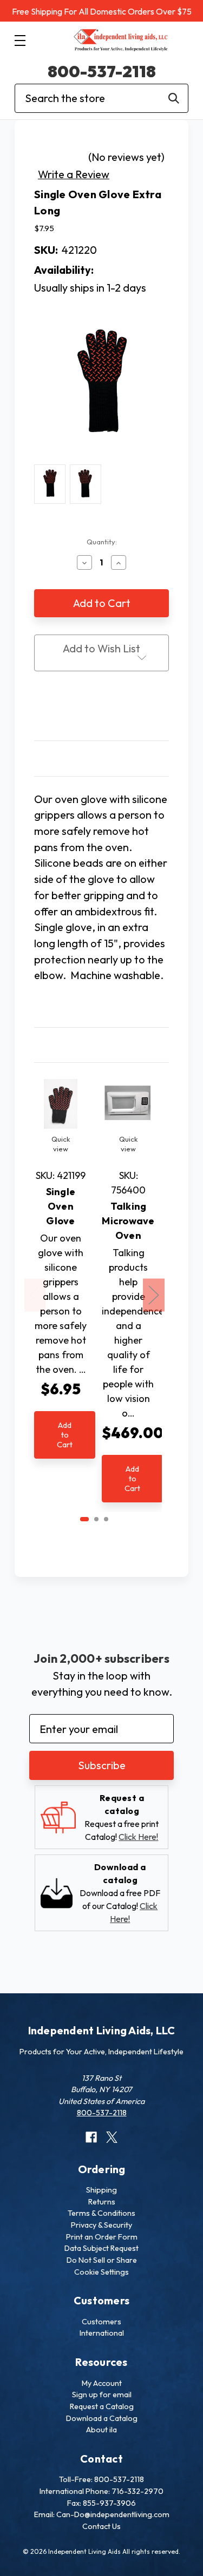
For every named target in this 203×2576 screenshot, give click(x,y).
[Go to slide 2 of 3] (96, 1519)
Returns (102, 2202)
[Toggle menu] (20, 40)
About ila (101, 2430)
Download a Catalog (102, 2418)
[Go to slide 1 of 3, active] (84, 1519)
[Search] (174, 98)
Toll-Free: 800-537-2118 (101, 2479)
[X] (122, 707)
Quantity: (102, 542)
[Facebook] (81, 707)
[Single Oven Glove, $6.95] (61, 1104)
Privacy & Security (101, 2225)
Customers (101, 2322)
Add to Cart (65, 1435)
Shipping (101, 2190)
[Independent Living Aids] (121, 41)
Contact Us (101, 2526)
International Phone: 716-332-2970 (101, 2491)
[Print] (102, 707)
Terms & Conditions (101, 2213)
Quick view (61, 1144)
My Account (102, 2383)
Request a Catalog (102, 2406)
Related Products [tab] (102, 1045)
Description (101, 758)
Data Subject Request (101, 2248)
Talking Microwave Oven (128, 1221)
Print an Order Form (102, 2237)
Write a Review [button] (74, 174)
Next (154, 1295)
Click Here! (138, 1837)
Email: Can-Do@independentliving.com (102, 2514)
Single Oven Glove (61, 1206)
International (102, 2333)
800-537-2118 (102, 71)
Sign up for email (102, 2395)
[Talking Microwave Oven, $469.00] (128, 1104)
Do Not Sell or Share (102, 2260)
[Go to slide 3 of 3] (106, 1519)
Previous (35, 1295)
